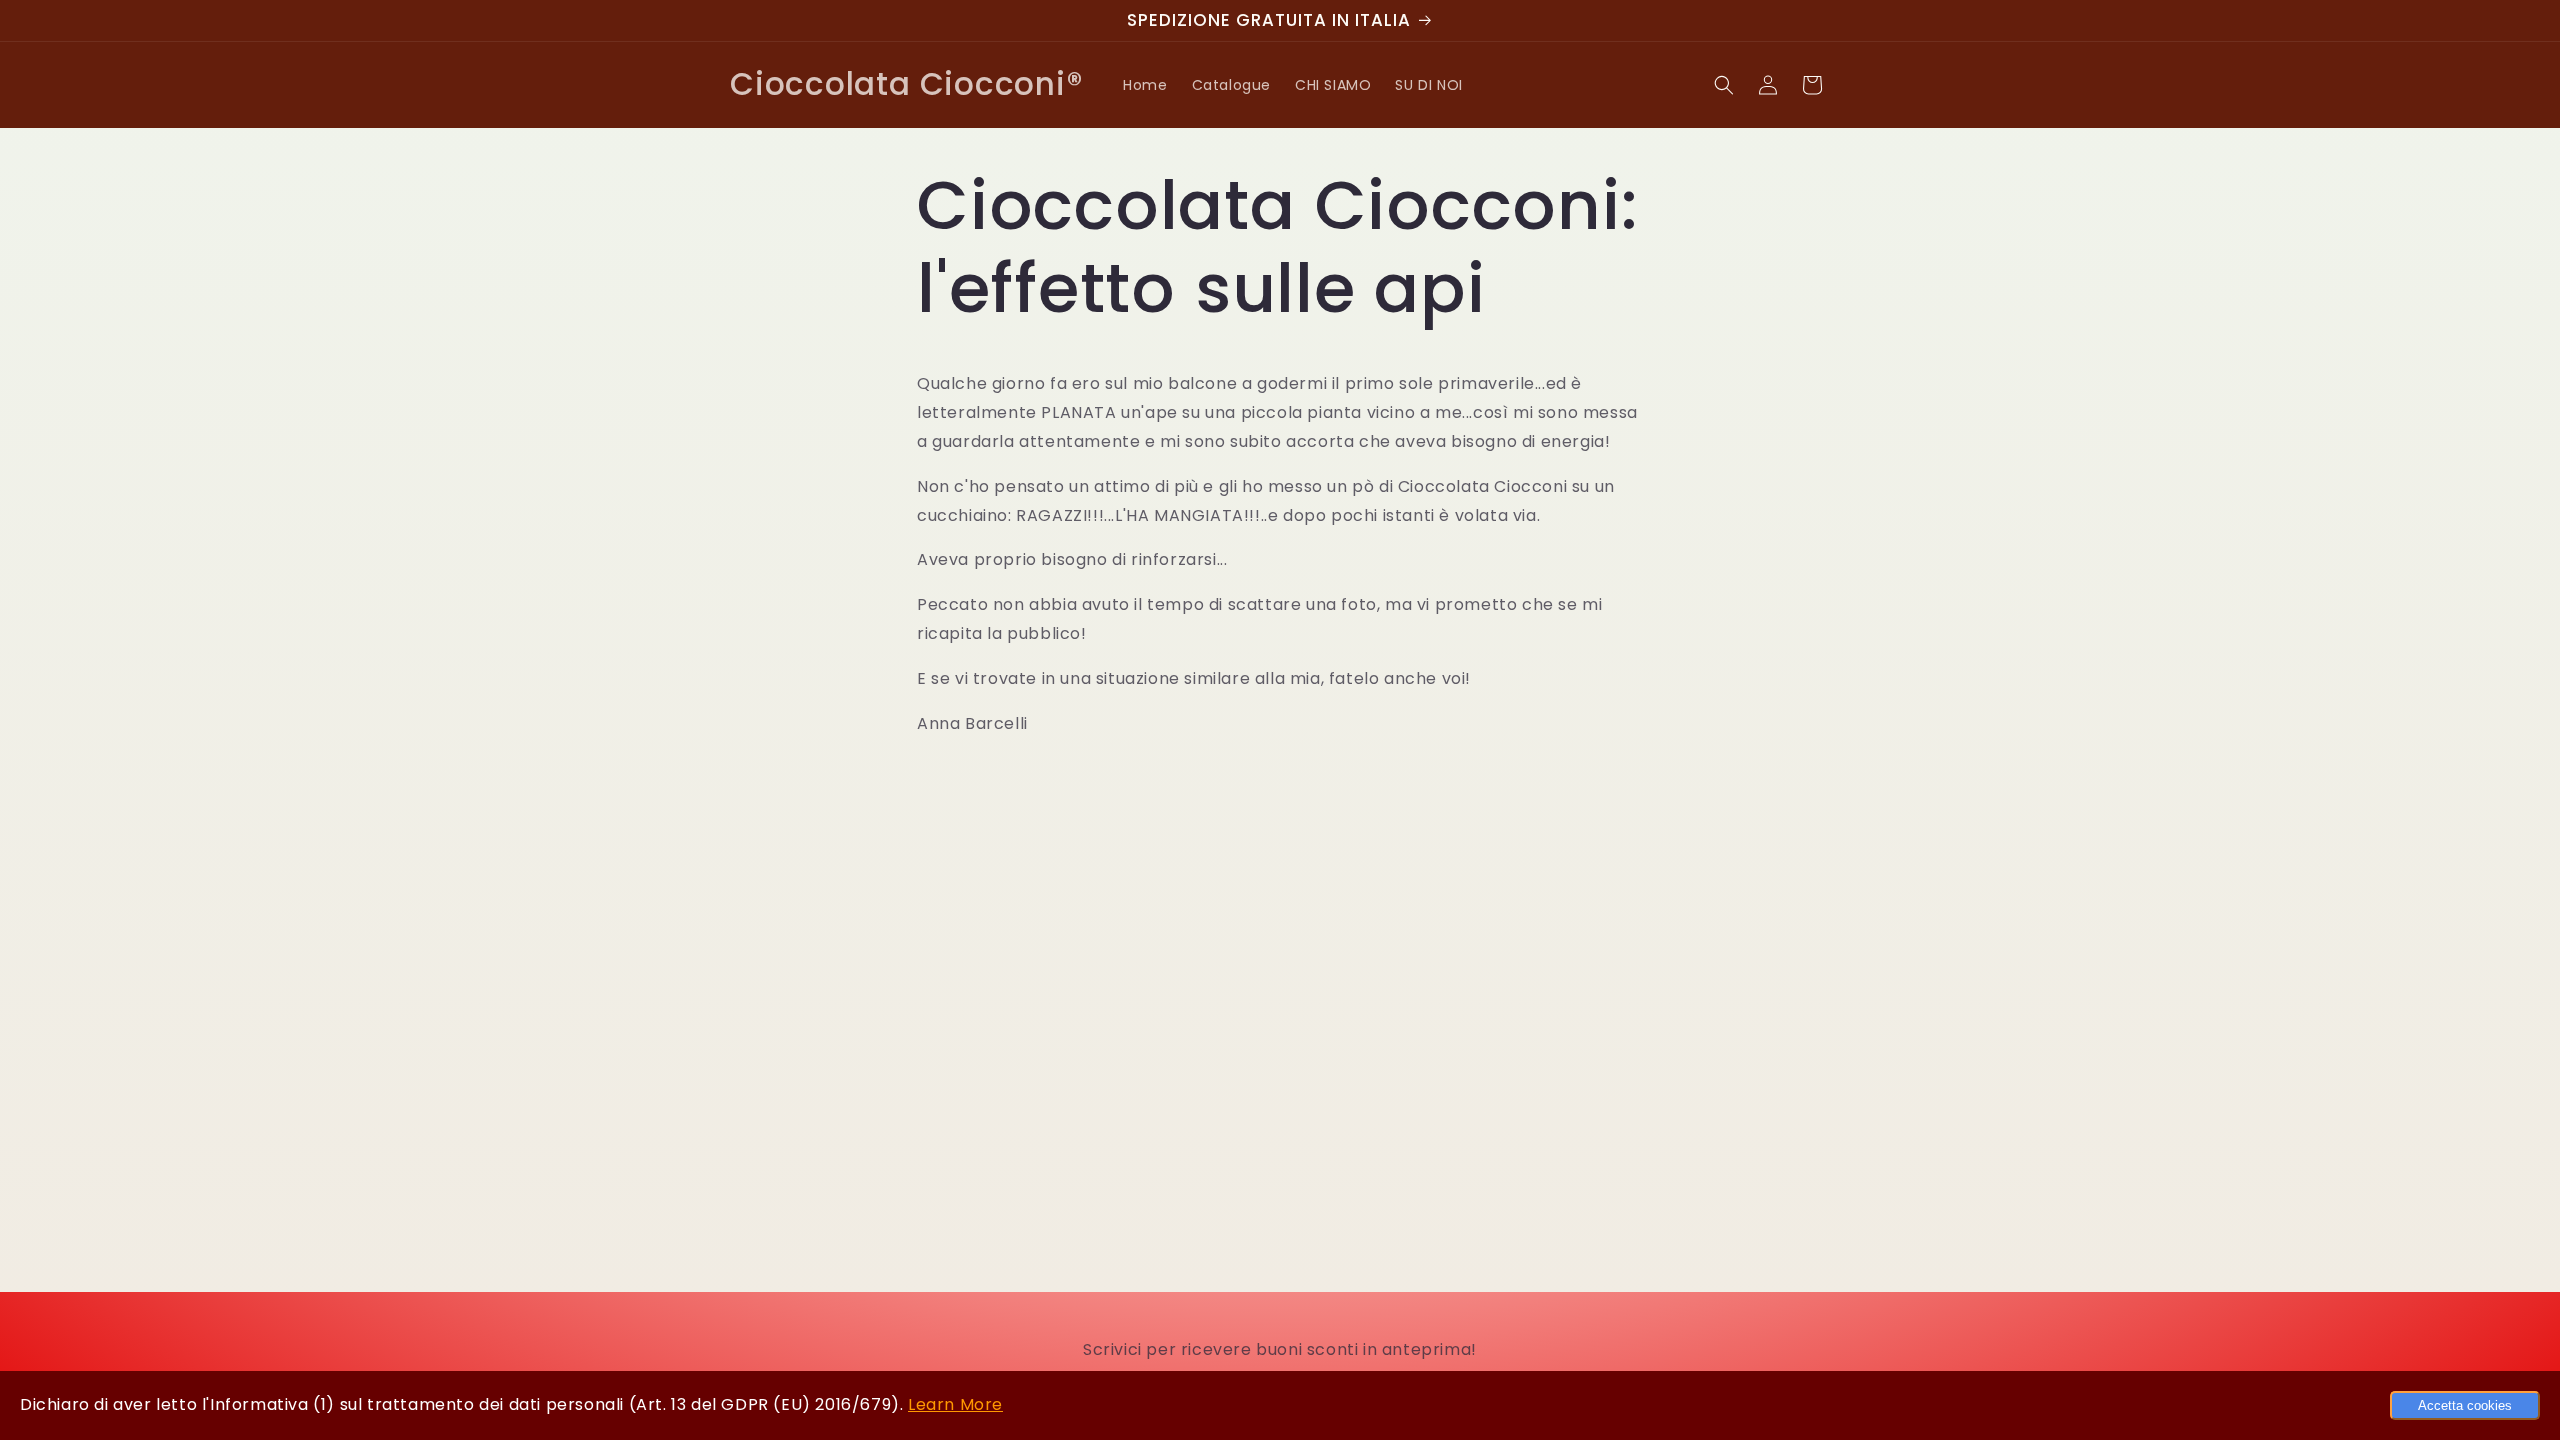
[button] (1724, 85)
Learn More (955, 1404)
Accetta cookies (2465, 1405)
